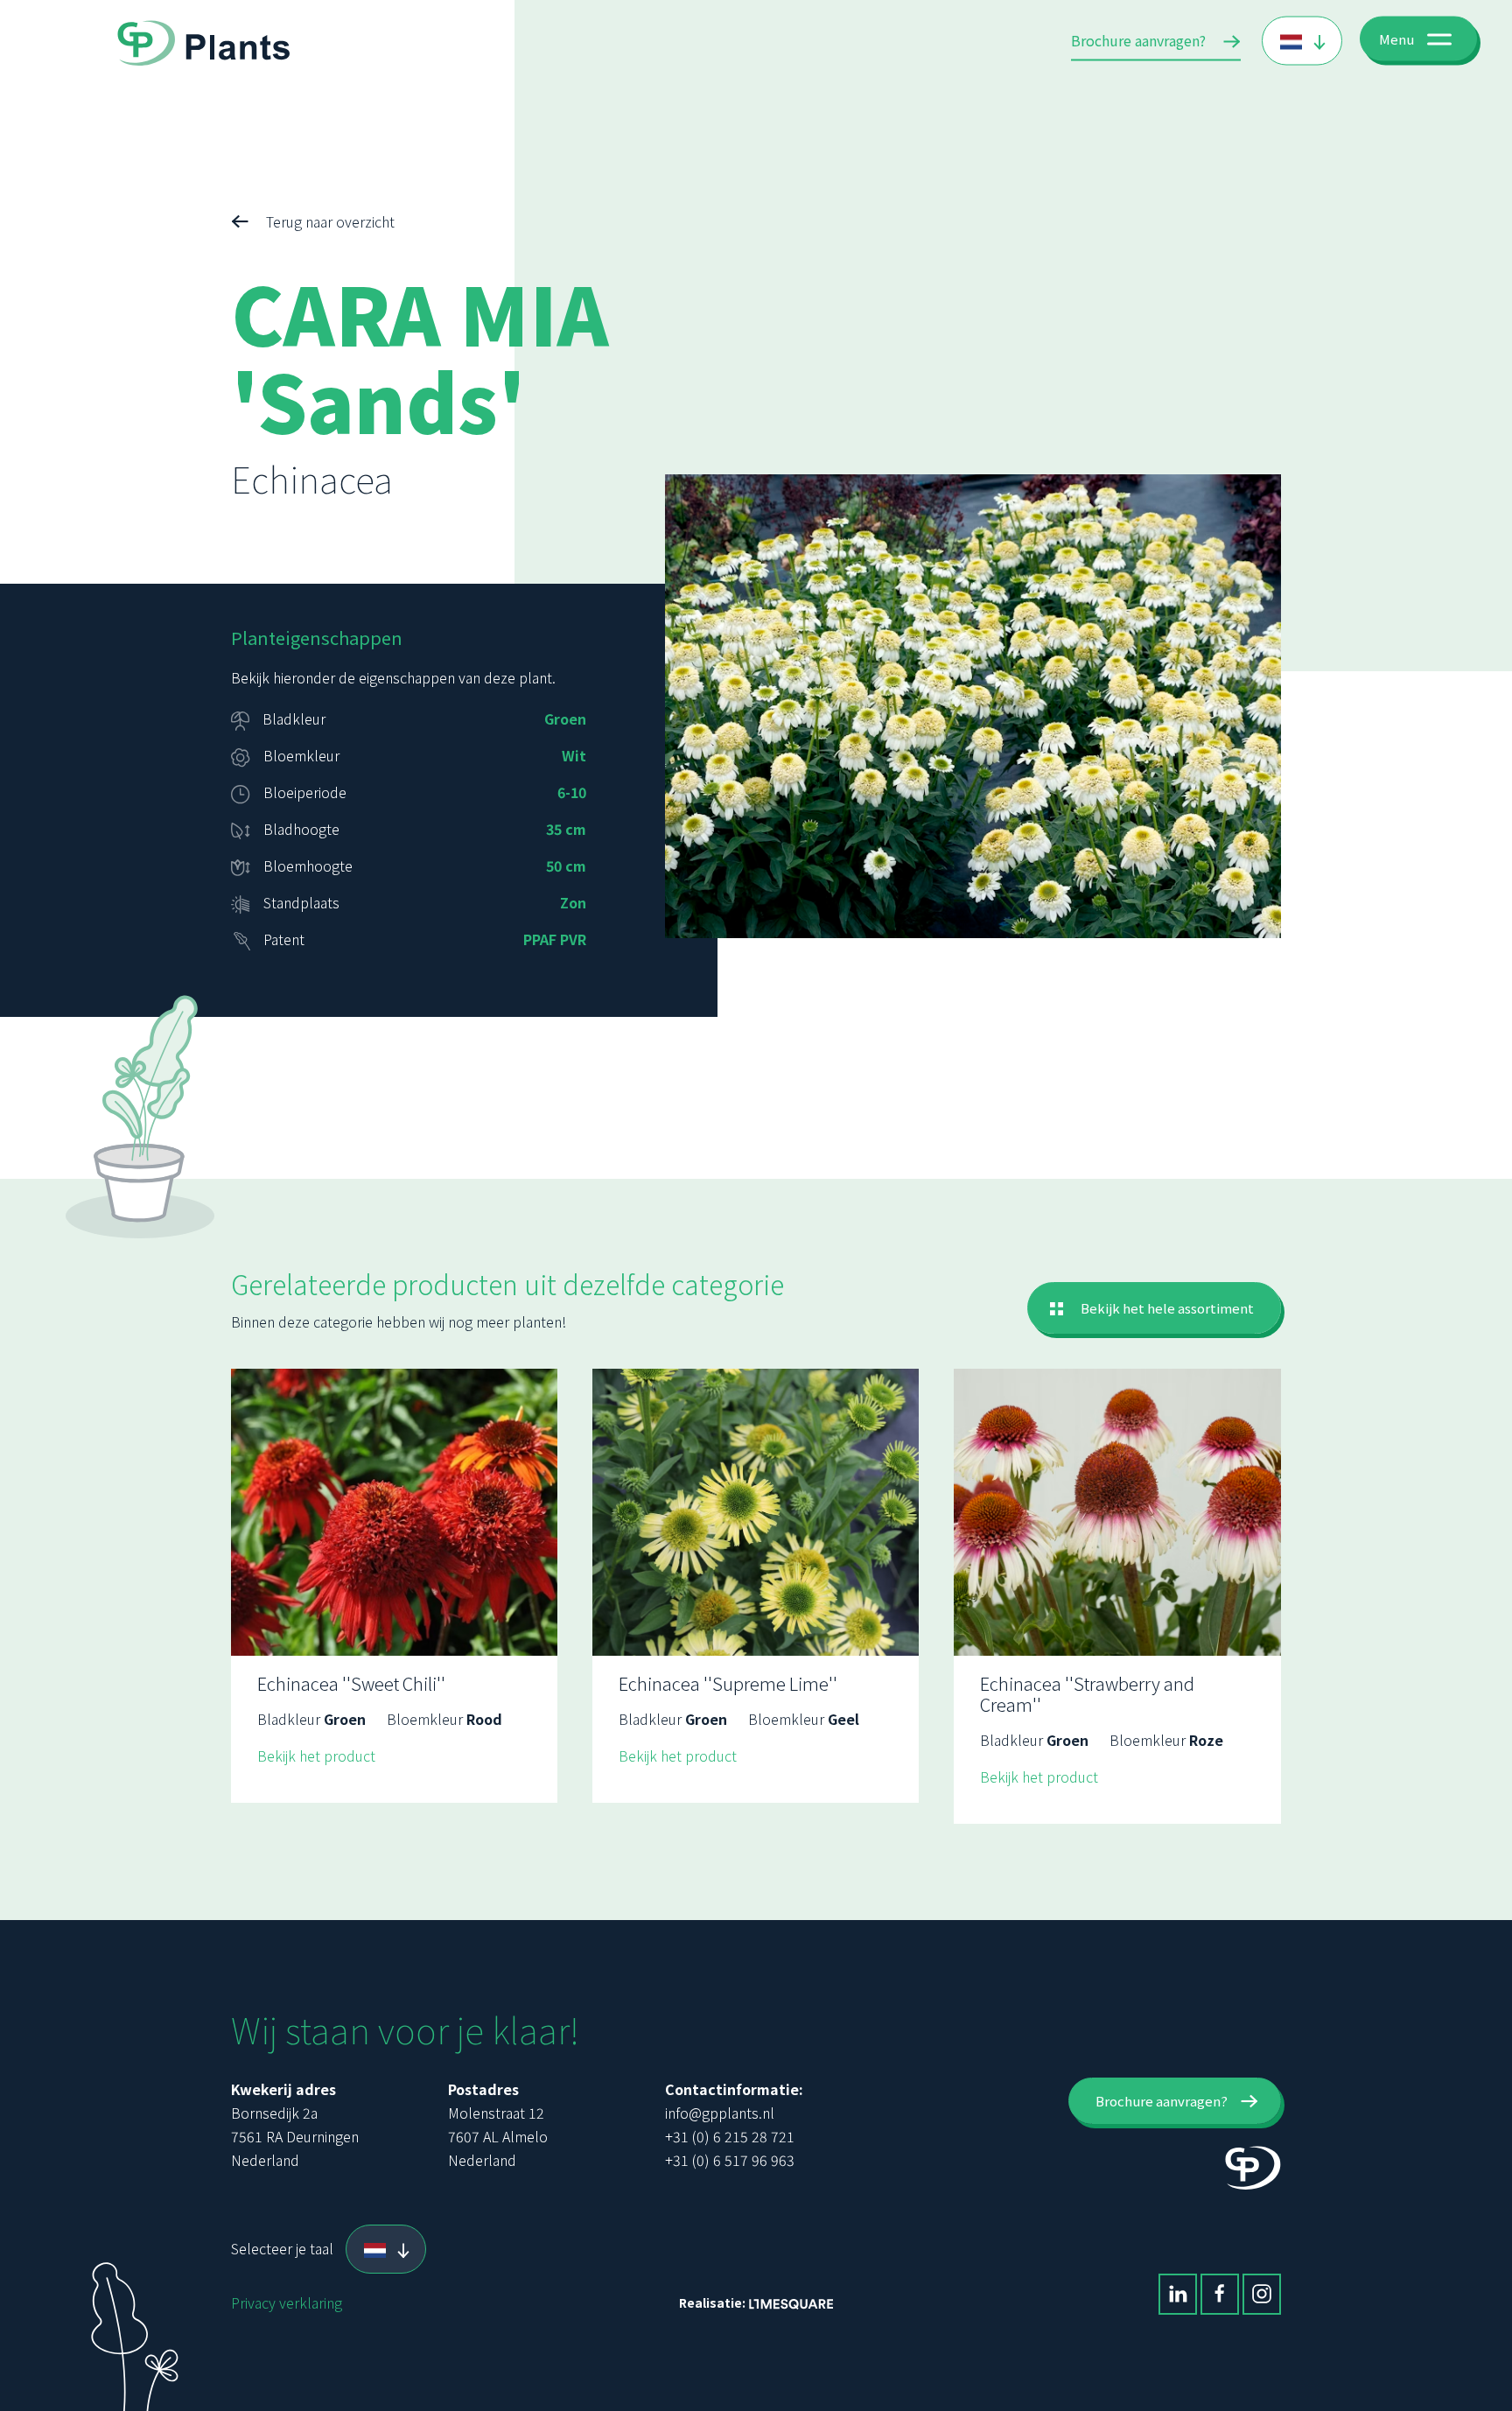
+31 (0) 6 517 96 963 (730, 2160)
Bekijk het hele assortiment (1167, 1308)
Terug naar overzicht (330, 221)
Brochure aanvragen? (1138, 40)
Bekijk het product (316, 1756)
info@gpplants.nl (720, 2113)
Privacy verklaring (287, 2302)
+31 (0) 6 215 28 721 (730, 2136)
